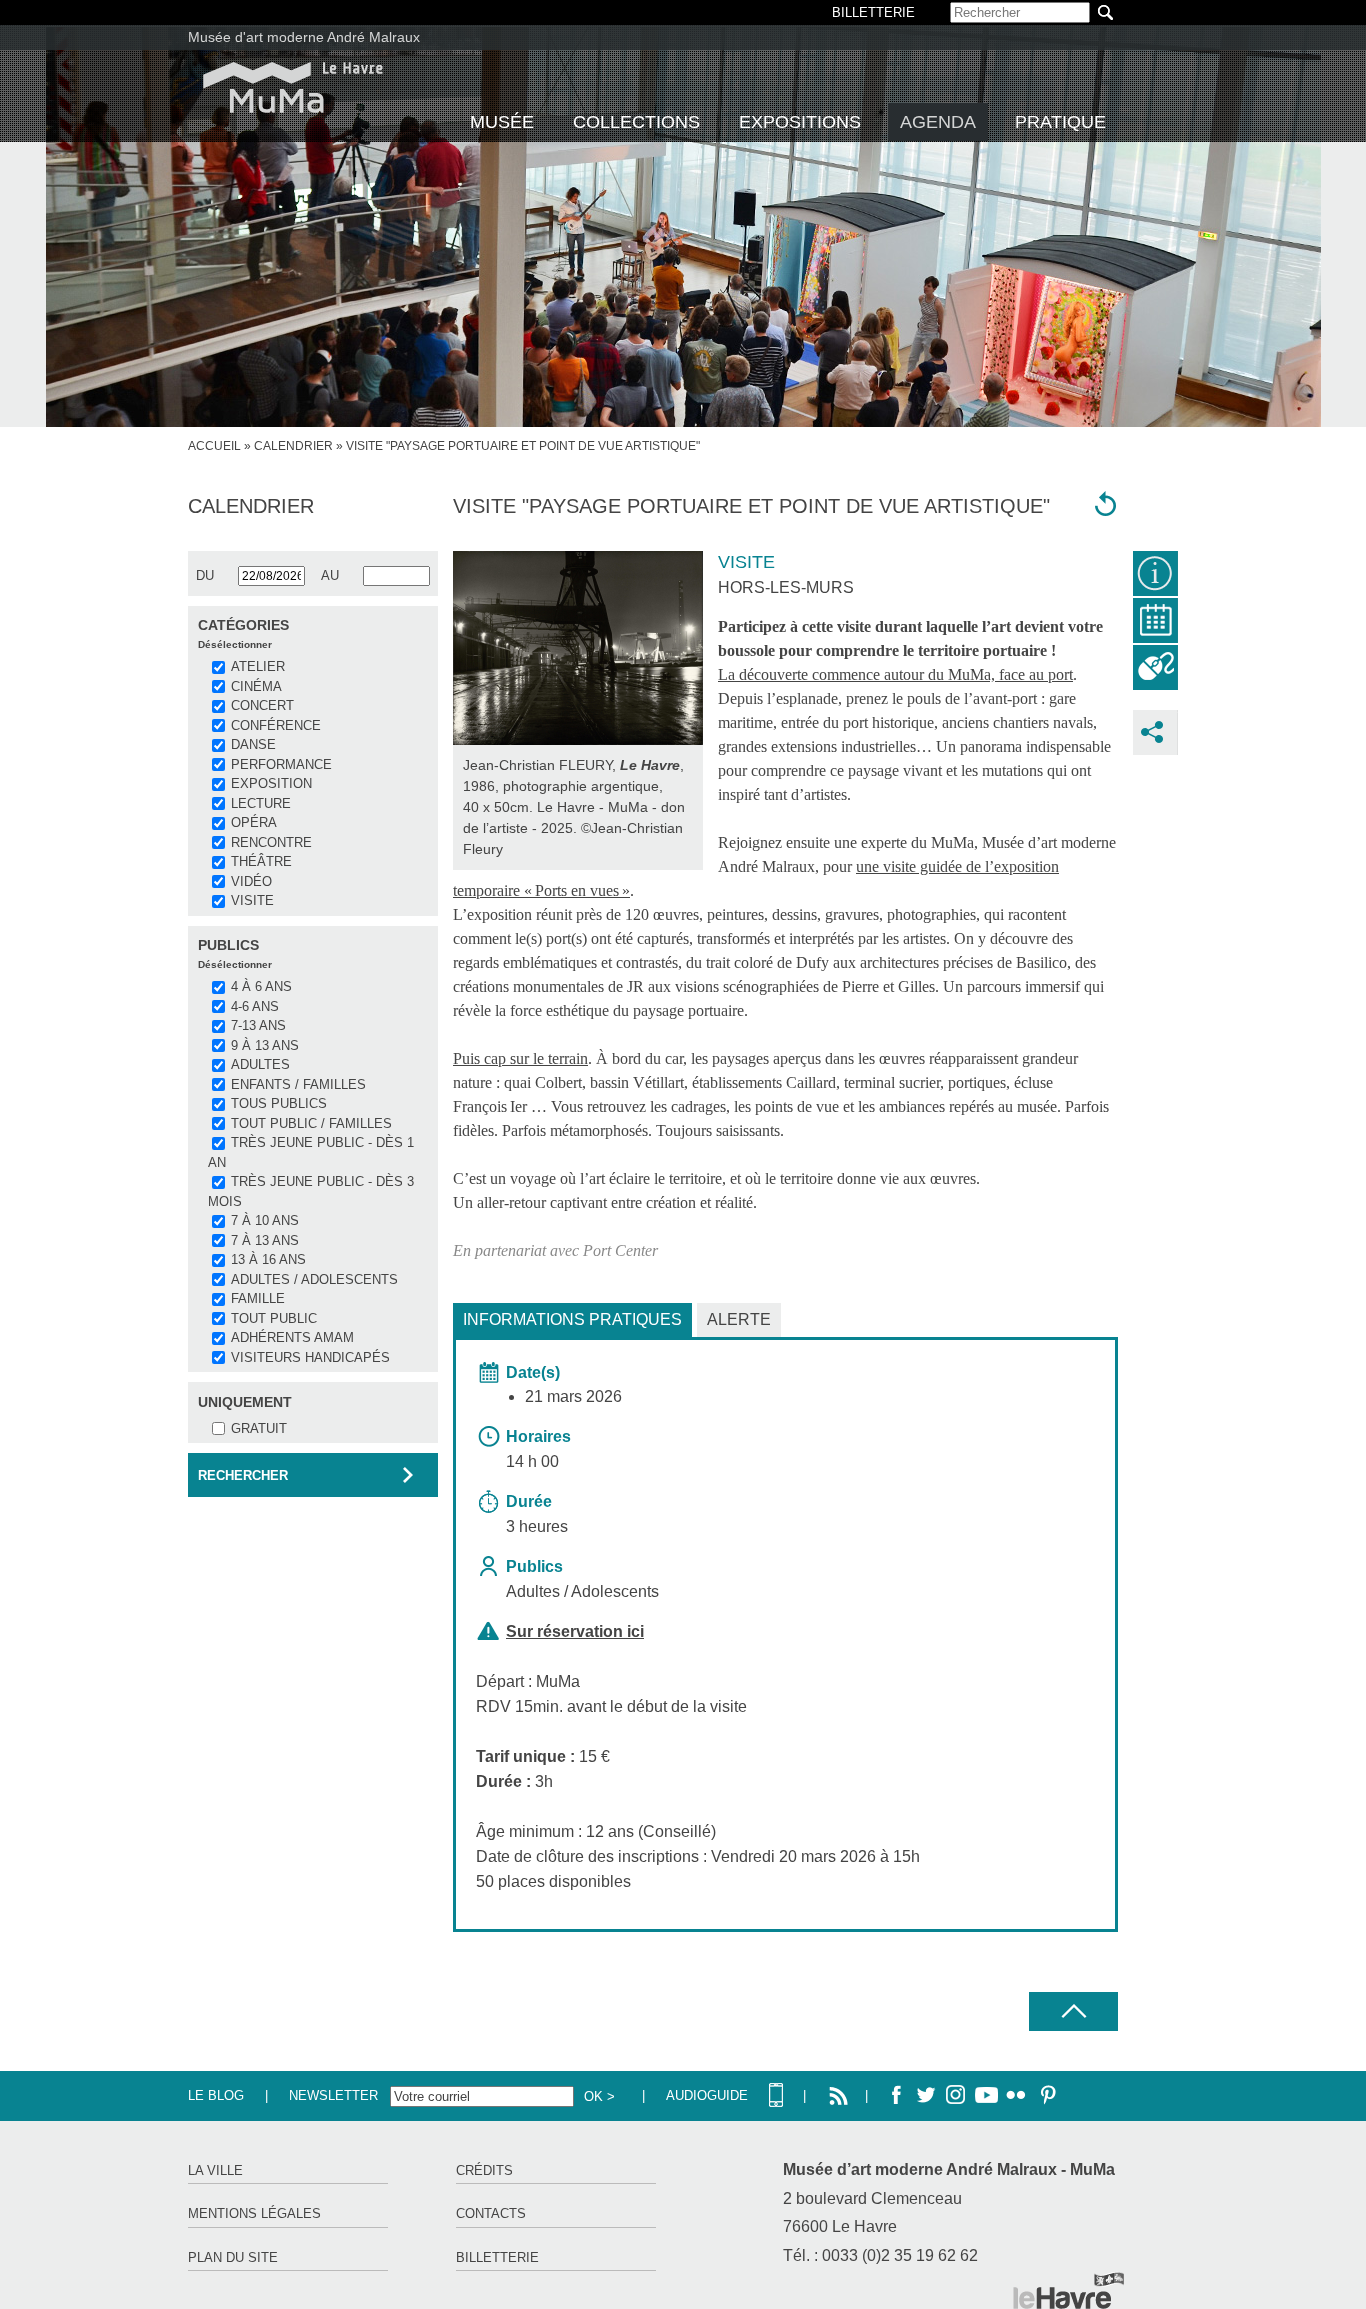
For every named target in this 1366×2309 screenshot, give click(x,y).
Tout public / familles (311, 1123)
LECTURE (261, 803)
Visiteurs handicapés (310, 1357)
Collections (636, 122)
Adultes (260, 1064)
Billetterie (497, 2257)
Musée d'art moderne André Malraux (304, 37)
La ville (215, 2170)
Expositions (800, 122)
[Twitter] (926, 2096)
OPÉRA (254, 822)
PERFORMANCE (281, 764)
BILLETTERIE (873, 12)
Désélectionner (235, 644)
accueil (214, 446)
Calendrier (293, 446)
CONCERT (262, 705)
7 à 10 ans (265, 1220)
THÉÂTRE (261, 861)
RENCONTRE (271, 842)
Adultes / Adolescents (314, 1279)
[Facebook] (896, 2096)
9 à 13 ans (265, 1045)
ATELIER (258, 666)
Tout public (274, 1318)
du (205, 575)
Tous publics (279, 1103)
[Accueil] (293, 87)
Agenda (938, 122)
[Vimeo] (986, 2096)
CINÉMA (256, 686)
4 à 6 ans (261, 986)
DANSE (253, 744)
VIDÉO (251, 881)
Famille (258, 1298)
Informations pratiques (572, 1319)
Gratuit (259, 1428)
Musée (502, 122)
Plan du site (233, 2257)
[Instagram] (956, 2096)
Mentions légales (254, 2213)
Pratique (1060, 122)
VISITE (252, 900)
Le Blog (216, 2095)
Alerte (739, 1319)
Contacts (491, 2213)
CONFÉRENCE (276, 725)
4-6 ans (255, 1006)
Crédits (484, 2170)
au (330, 575)
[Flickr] (1016, 2096)
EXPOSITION (271, 783)
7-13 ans (258, 1025)
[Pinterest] (1046, 2096)
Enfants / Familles (298, 1084)
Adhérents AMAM (292, 1337)
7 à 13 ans (265, 1240)
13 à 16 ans (268, 1259)
